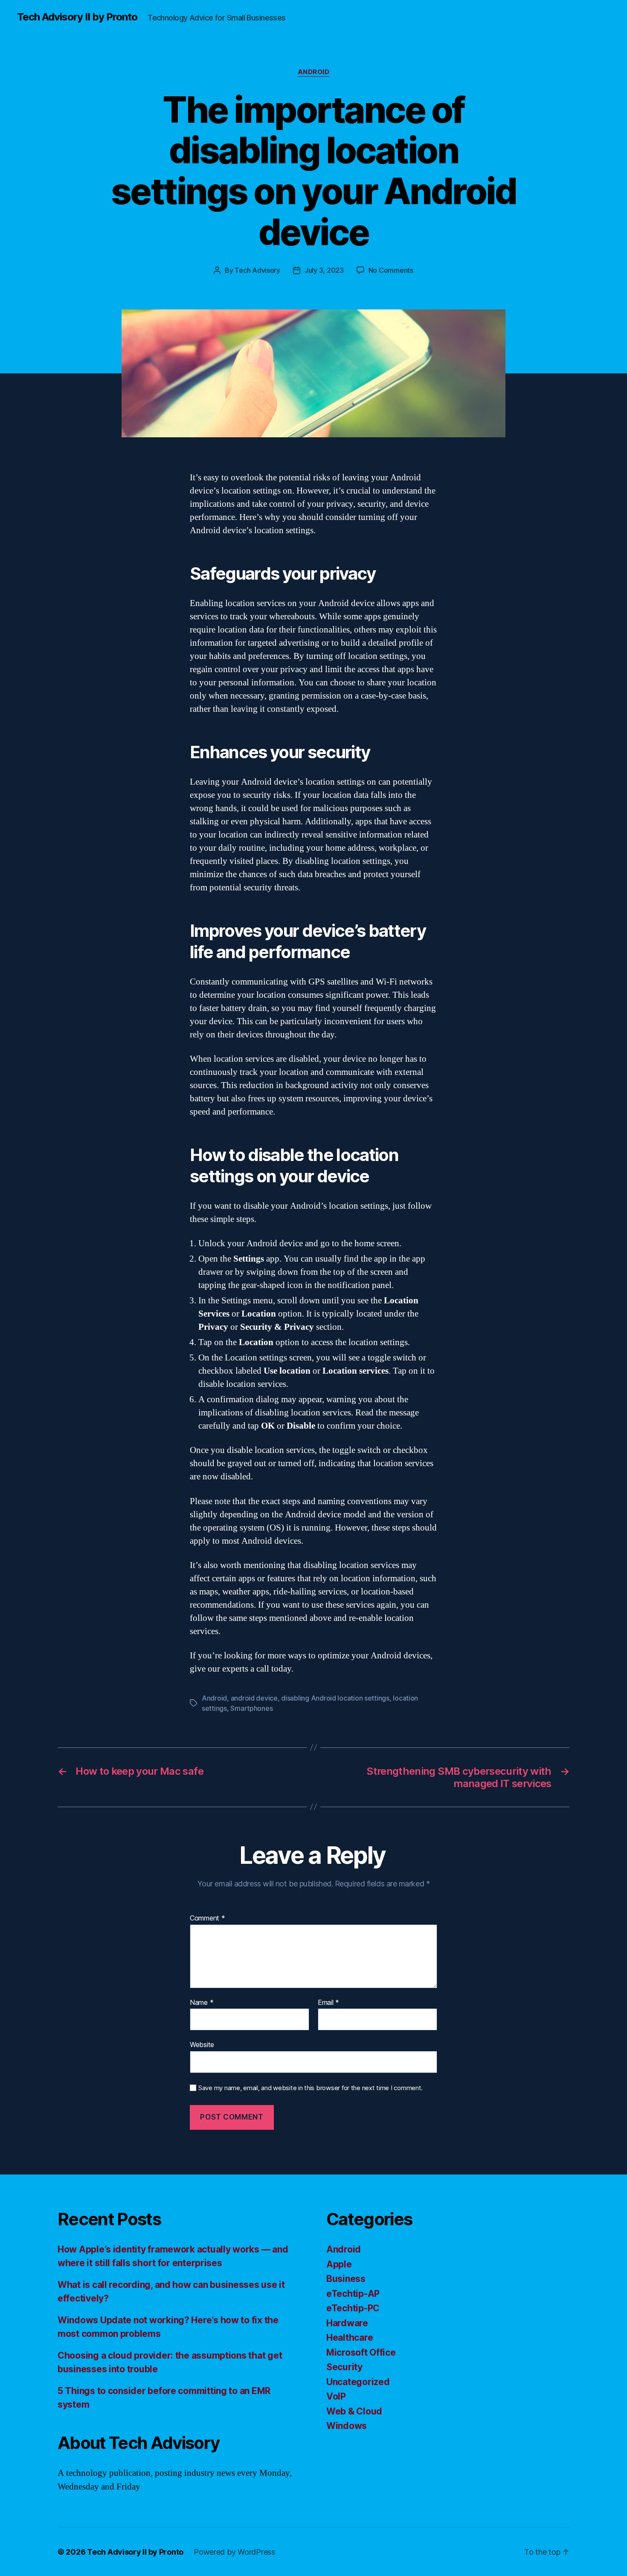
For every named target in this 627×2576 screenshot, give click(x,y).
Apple (339, 2264)
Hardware (347, 2323)
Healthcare (350, 2338)
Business (346, 2279)
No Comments (391, 270)
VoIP (336, 2396)
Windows (347, 2426)
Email (328, 2003)
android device (254, 1698)
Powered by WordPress (234, 2552)
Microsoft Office (361, 2352)
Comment (208, 1918)
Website (202, 2045)
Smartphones (251, 1708)
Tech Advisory (257, 270)
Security (344, 2367)
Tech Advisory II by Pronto (77, 17)
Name (202, 2003)
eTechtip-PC (353, 2308)
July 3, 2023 (324, 270)
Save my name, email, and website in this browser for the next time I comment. (311, 2088)
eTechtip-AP (353, 2294)
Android (314, 72)
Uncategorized (358, 2382)
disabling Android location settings (335, 1698)
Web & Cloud (354, 2411)
